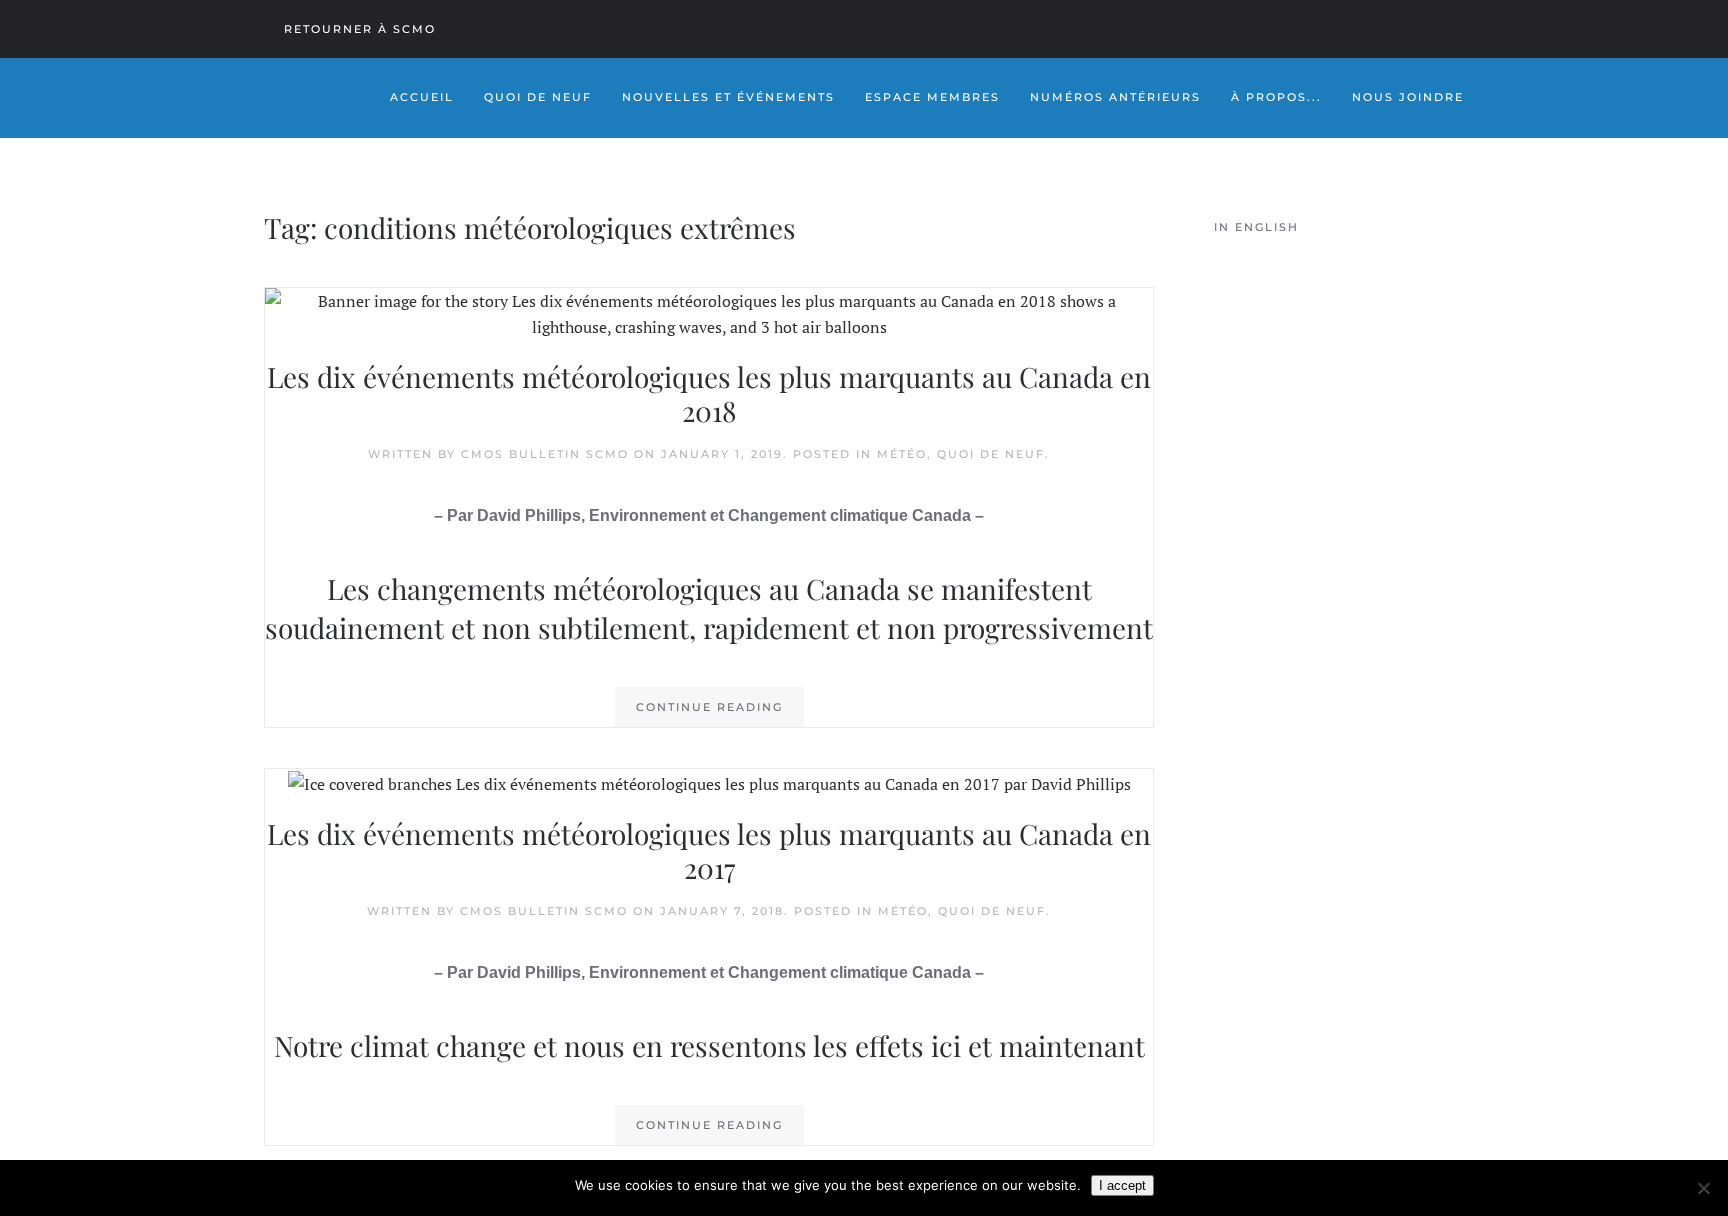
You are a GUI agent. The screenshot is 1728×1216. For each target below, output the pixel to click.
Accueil (422, 97)
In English (1256, 227)
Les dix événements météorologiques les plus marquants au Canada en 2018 (709, 393)
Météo (902, 454)
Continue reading (709, 707)
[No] (1703, 1188)
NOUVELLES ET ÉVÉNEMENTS (728, 97)
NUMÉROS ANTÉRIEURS (1115, 97)
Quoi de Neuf (538, 97)
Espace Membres (932, 97)
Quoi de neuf (991, 454)
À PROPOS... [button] (1276, 97)
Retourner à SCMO (360, 29)
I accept (1122, 1185)
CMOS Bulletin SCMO (545, 454)
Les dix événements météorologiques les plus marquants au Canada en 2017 (709, 850)
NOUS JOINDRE (1408, 97)
